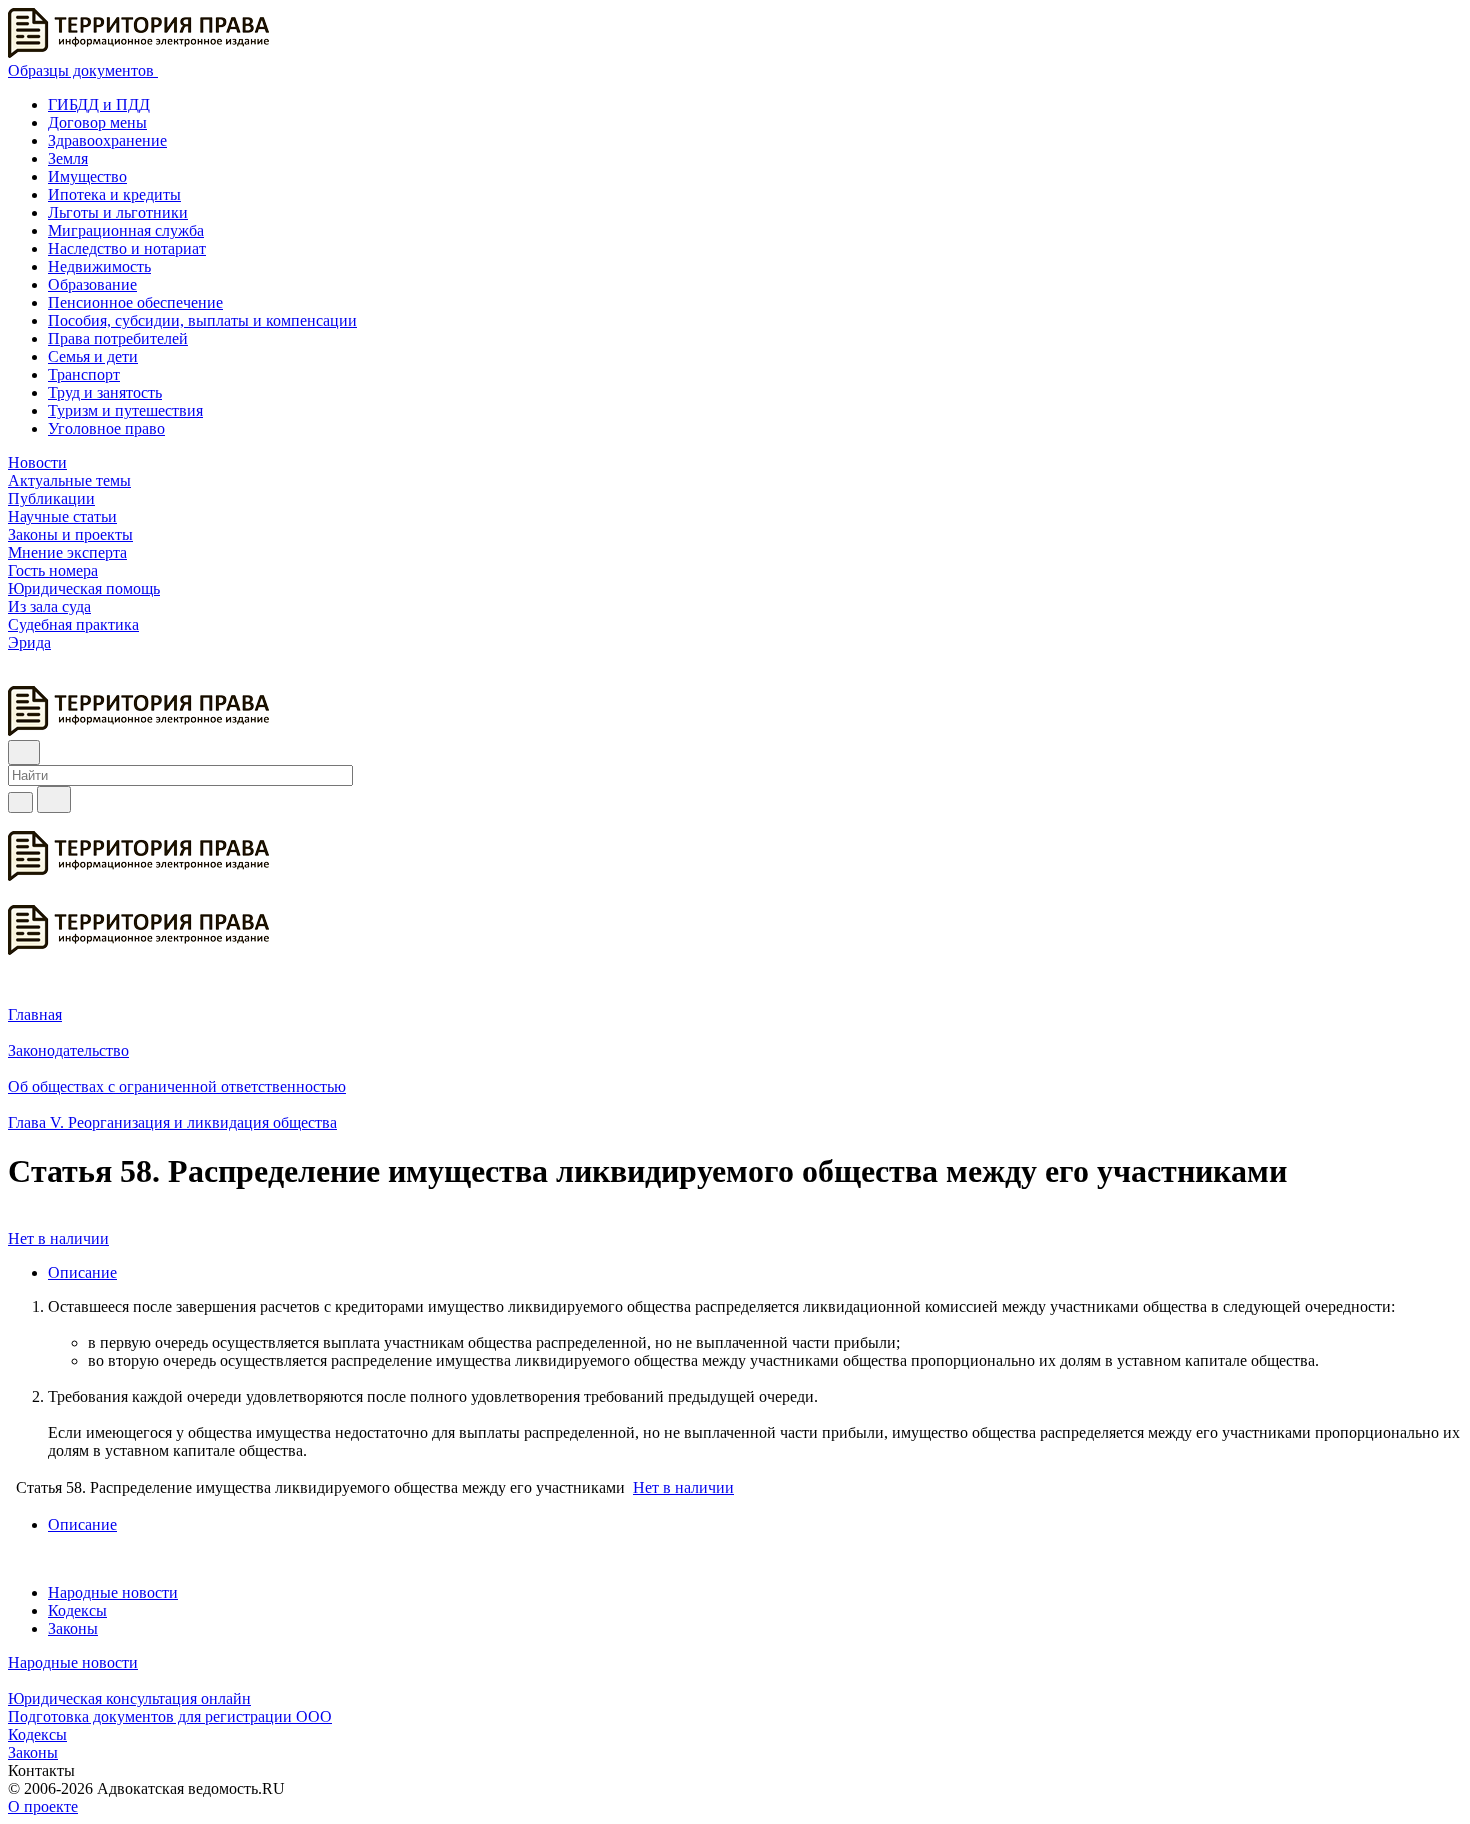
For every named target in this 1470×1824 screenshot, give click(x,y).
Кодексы (77, 1610)
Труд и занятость (105, 392)
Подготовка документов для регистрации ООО (170, 1716)
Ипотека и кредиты (114, 194)
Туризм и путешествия (125, 410)
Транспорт (84, 374)
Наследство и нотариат (127, 248)
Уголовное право (106, 428)
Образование (92, 284)
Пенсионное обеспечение (135, 302)
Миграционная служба (126, 230)
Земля (68, 158)
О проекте (43, 1806)
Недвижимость (99, 266)
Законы (73, 1628)
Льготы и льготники (118, 212)
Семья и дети (93, 356)
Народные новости (113, 1592)
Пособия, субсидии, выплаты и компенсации (202, 320)
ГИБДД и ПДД (99, 104)
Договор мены (97, 122)
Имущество (87, 176)
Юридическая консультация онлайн (129, 1698)
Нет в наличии (58, 1238)
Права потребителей (118, 338)
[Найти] (54, 799)
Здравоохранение (107, 140)
